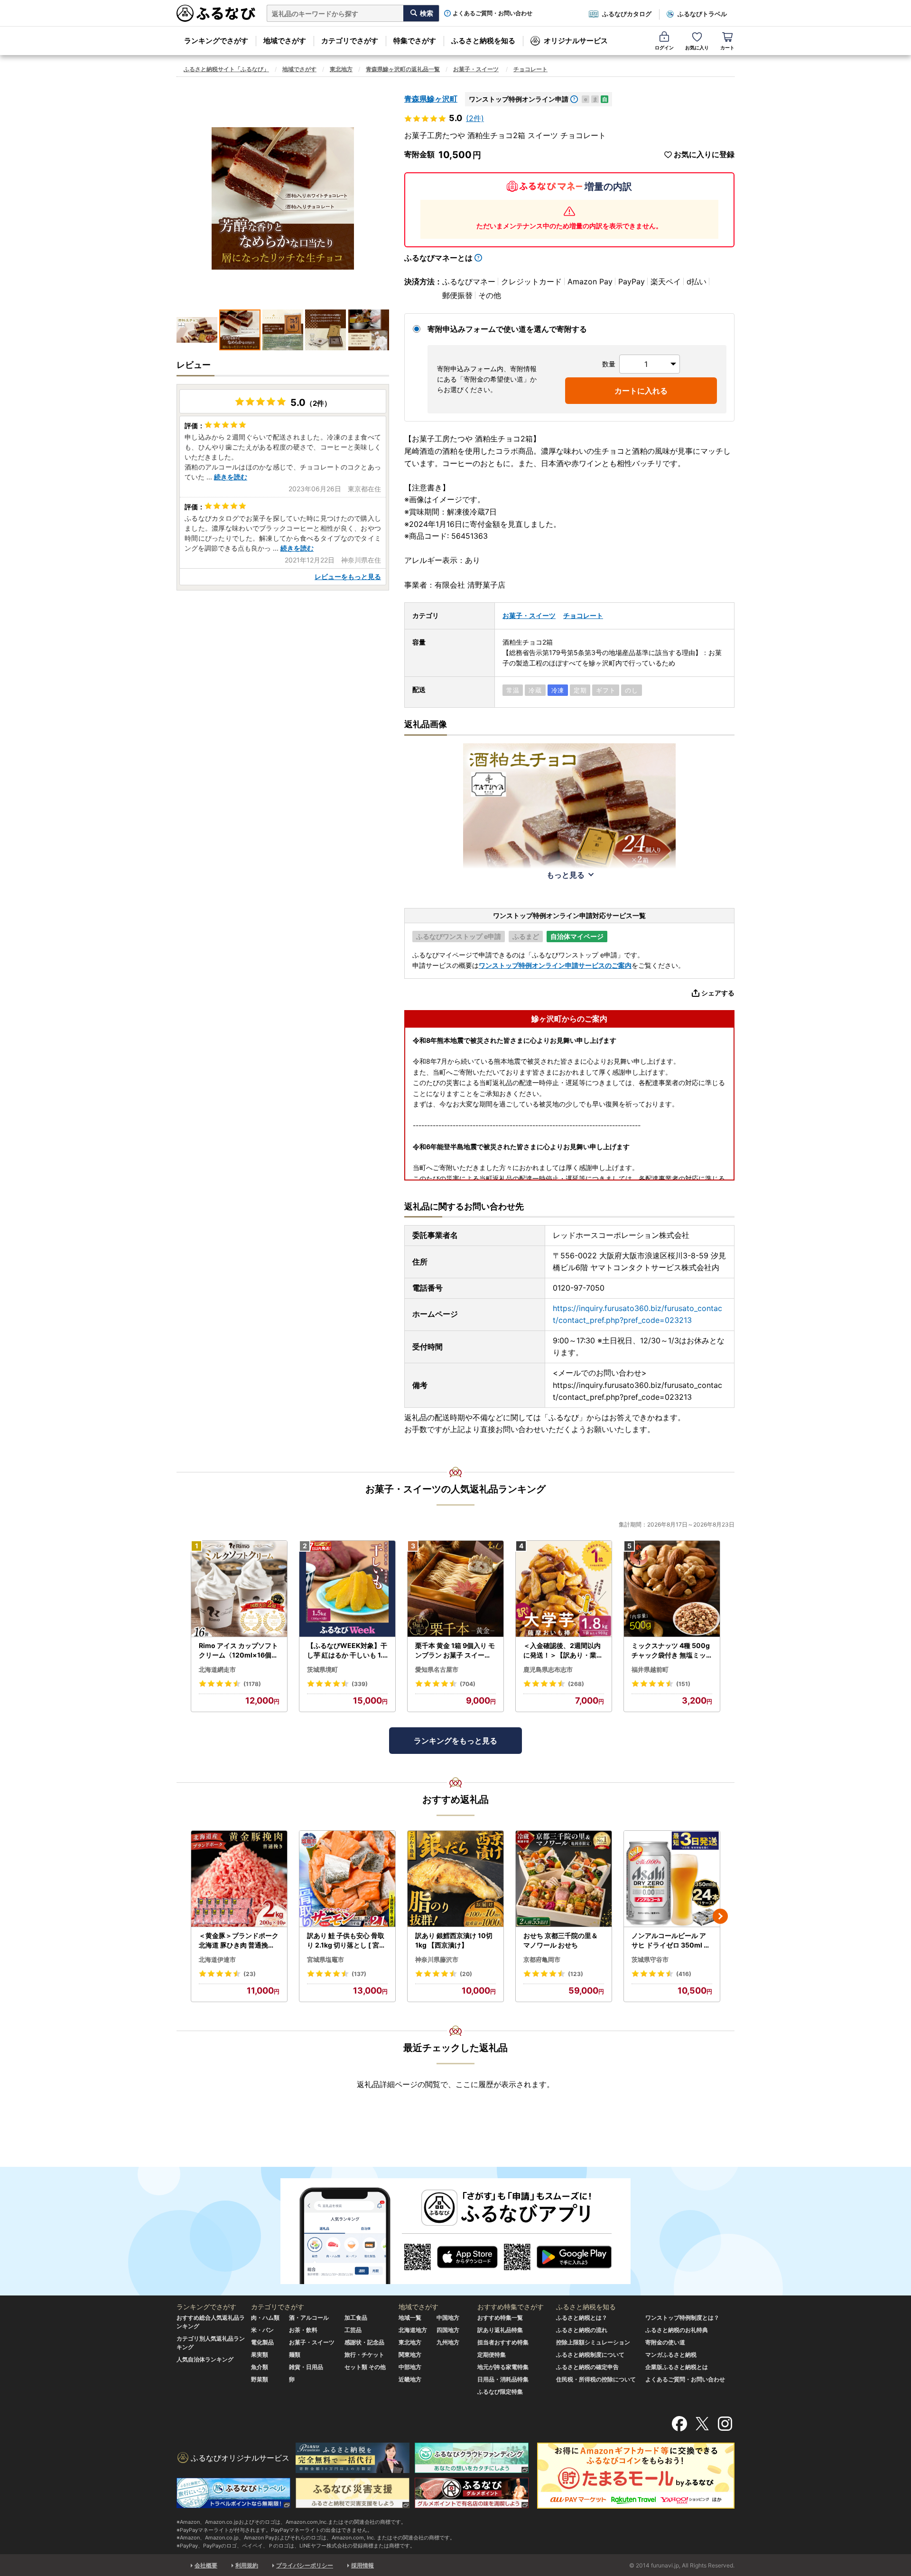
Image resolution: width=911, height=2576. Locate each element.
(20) (466, 1974)
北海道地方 (413, 2330)
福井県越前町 (650, 1669)
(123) (576, 1974)
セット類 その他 (365, 2367)
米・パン (262, 2330)
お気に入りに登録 (704, 155)
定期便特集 (492, 2355)
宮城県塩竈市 (325, 1959)
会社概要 (206, 2565)
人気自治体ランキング (205, 2359)
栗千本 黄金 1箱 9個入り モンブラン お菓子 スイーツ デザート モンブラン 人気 (455, 1650)
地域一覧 (410, 2318)
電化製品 (262, 2342)
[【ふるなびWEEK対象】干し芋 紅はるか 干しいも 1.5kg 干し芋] (347, 1589)
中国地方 (448, 2318)
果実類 (260, 2355)
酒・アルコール (309, 2318)
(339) (360, 1684)
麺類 (295, 2355)
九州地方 (448, 2342)
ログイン (664, 47)
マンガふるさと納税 (671, 2355)
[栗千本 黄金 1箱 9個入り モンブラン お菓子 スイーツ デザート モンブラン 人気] (455, 1589)
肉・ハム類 (265, 2318)
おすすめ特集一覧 (500, 2318)
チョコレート (530, 69)
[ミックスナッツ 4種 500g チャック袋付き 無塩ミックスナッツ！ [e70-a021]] (672, 1589)
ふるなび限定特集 (500, 2392)
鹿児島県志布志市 (548, 1669)
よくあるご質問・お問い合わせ (493, 13)
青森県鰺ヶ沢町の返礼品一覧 (403, 69)
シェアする (718, 993)
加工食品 (356, 2318)
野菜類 (260, 2379)
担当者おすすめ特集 (503, 2342)
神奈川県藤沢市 (437, 1959)
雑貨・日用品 (306, 2367)
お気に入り (697, 47)
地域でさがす (285, 41)
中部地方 (410, 2367)
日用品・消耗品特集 (503, 2379)
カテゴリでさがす (350, 41)
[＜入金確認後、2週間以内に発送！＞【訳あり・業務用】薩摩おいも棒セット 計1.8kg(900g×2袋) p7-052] (564, 1589)
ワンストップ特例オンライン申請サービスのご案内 (555, 965)
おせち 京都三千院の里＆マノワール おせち (561, 1940)
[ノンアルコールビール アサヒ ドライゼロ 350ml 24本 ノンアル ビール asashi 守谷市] (672, 1879)
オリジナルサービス (576, 41)
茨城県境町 (322, 1669)
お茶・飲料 (303, 2330)
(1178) (252, 1684)
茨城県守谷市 (650, 1959)
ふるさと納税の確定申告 (587, 2367)
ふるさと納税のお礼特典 (677, 2330)
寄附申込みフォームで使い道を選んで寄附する (507, 329)
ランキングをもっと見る (455, 1741)
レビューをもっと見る (348, 576)
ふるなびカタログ (627, 14)
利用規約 (247, 2565)
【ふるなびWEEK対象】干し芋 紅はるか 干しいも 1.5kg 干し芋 (347, 1650)
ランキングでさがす (216, 41)
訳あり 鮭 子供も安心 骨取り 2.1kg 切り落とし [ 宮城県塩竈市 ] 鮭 (346, 1940)
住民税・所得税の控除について (596, 2379)
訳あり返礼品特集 (500, 2330)
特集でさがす (415, 41)
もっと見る (566, 875)
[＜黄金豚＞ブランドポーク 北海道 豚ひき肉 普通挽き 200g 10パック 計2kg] (239, 1879)
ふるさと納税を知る (483, 41)
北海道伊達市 (217, 1959)
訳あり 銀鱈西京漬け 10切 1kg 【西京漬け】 (454, 1940)
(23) (250, 1974)
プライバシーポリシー (305, 2565)
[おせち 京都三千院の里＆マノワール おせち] (564, 1879)
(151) (683, 1684)
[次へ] (720, 1916)
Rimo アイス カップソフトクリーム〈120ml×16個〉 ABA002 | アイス (238, 1650)
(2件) (475, 118)
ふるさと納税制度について (590, 2355)
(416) (684, 1974)
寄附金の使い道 (665, 2342)
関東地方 (410, 2355)
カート (727, 47)
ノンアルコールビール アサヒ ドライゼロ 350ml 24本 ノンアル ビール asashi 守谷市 (672, 1940)
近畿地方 (410, 2379)
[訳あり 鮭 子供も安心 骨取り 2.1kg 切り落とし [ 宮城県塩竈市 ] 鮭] (347, 1879)
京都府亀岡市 (542, 1959)
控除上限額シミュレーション (593, 2342)
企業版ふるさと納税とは (677, 2367)
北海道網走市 (217, 1669)
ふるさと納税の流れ (582, 2330)
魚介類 (260, 2367)
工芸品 (353, 2330)
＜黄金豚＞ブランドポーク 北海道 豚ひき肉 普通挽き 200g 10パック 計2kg (239, 1940)
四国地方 (448, 2330)
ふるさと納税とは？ (582, 2318)
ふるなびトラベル (702, 14)
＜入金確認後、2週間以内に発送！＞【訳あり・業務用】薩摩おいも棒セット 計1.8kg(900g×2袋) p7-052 (564, 1650)
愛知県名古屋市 (437, 1669)
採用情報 (363, 2565)
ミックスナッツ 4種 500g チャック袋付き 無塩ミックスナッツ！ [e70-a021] (671, 1650)
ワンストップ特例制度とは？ (682, 2318)
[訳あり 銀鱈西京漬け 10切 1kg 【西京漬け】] (455, 1879)
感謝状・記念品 (364, 2342)
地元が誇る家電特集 (503, 2367)
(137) (359, 1974)
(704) (468, 1684)
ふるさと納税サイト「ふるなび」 (226, 69)
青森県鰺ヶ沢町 (431, 99)
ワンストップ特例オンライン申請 (519, 99)
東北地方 (341, 69)
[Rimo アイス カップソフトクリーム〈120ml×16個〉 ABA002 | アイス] (239, 1589)
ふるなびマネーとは (438, 258)
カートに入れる (641, 391)
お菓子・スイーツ (476, 69)
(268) (576, 1684)
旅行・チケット (364, 2355)
